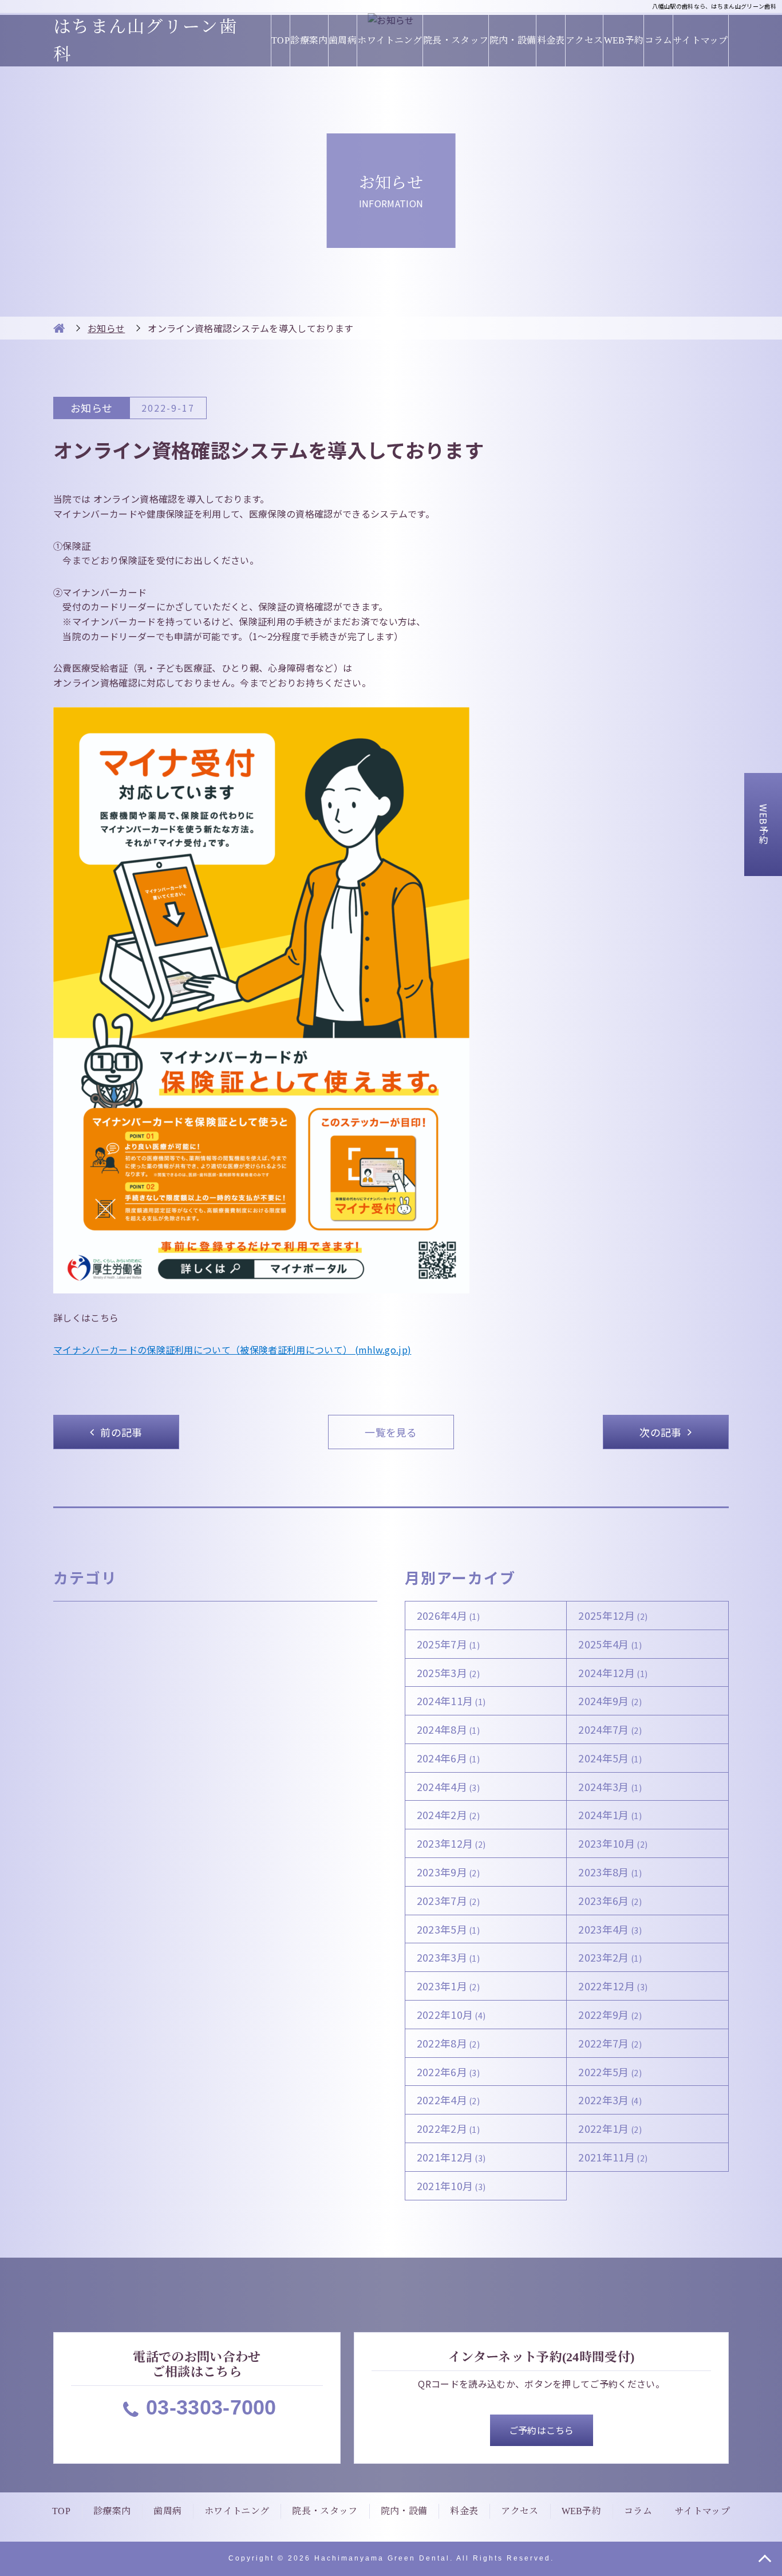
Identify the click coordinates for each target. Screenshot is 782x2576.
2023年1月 (449, 1986)
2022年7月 (610, 2043)
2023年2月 (610, 1957)
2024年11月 (451, 1701)
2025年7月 (449, 1644)
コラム (658, 40)
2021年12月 (451, 2157)
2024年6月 (449, 1758)
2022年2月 (449, 2128)
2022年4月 (449, 2100)
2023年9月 (449, 1872)
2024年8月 (449, 1729)
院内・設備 (513, 40)
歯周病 (343, 40)
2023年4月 (610, 1929)
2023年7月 (449, 1900)
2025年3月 (449, 1672)
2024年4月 (449, 1786)
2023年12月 (451, 1843)
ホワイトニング (390, 40)
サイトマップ (701, 40)
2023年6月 (610, 1900)
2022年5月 (610, 2072)
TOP (281, 40)
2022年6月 (449, 2072)
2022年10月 (451, 2014)
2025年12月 (613, 1615)
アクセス (584, 40)
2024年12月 (613, 1672)
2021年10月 (451, 2186)
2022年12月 (613, 1986)
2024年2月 (449, 1814)
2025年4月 (610, 1644)
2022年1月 (610, 2128)
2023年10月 (613, 1843)
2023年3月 (449, 1957)
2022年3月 (610, 2100)
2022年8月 (449, 2043)
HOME (59, 328)
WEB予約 (624, 40)
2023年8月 (610, 1872)
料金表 (551, 40)
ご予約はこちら (542, 2430)
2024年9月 (610, 1701)
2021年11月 (613, 2157)
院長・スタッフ (456, 40)
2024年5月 (610, 1758)
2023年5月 (449, 1929)
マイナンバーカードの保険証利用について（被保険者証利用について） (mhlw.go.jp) (232, 1350)
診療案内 (309, 40)
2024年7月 (610, 1729)
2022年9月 (610, 2014)
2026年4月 (449, 1615)
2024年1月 (610, 1814)
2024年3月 (610, 1786)
